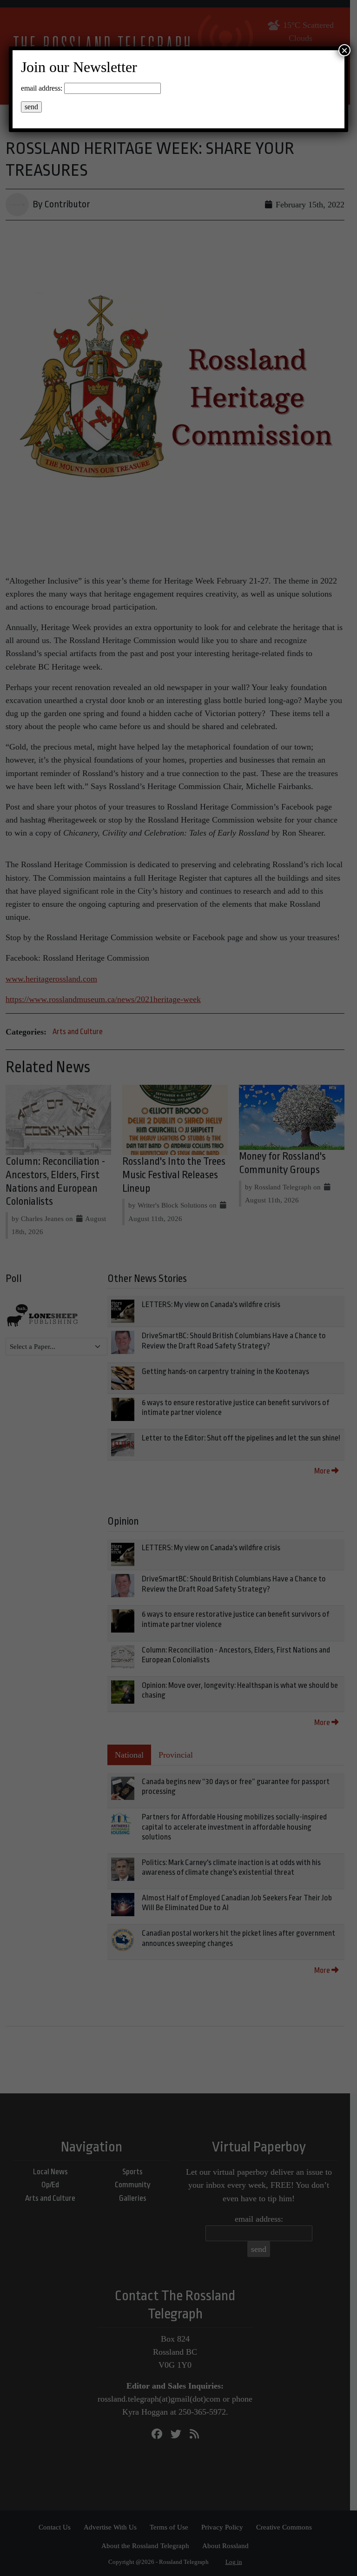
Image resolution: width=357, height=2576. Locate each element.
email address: (42, 88)
